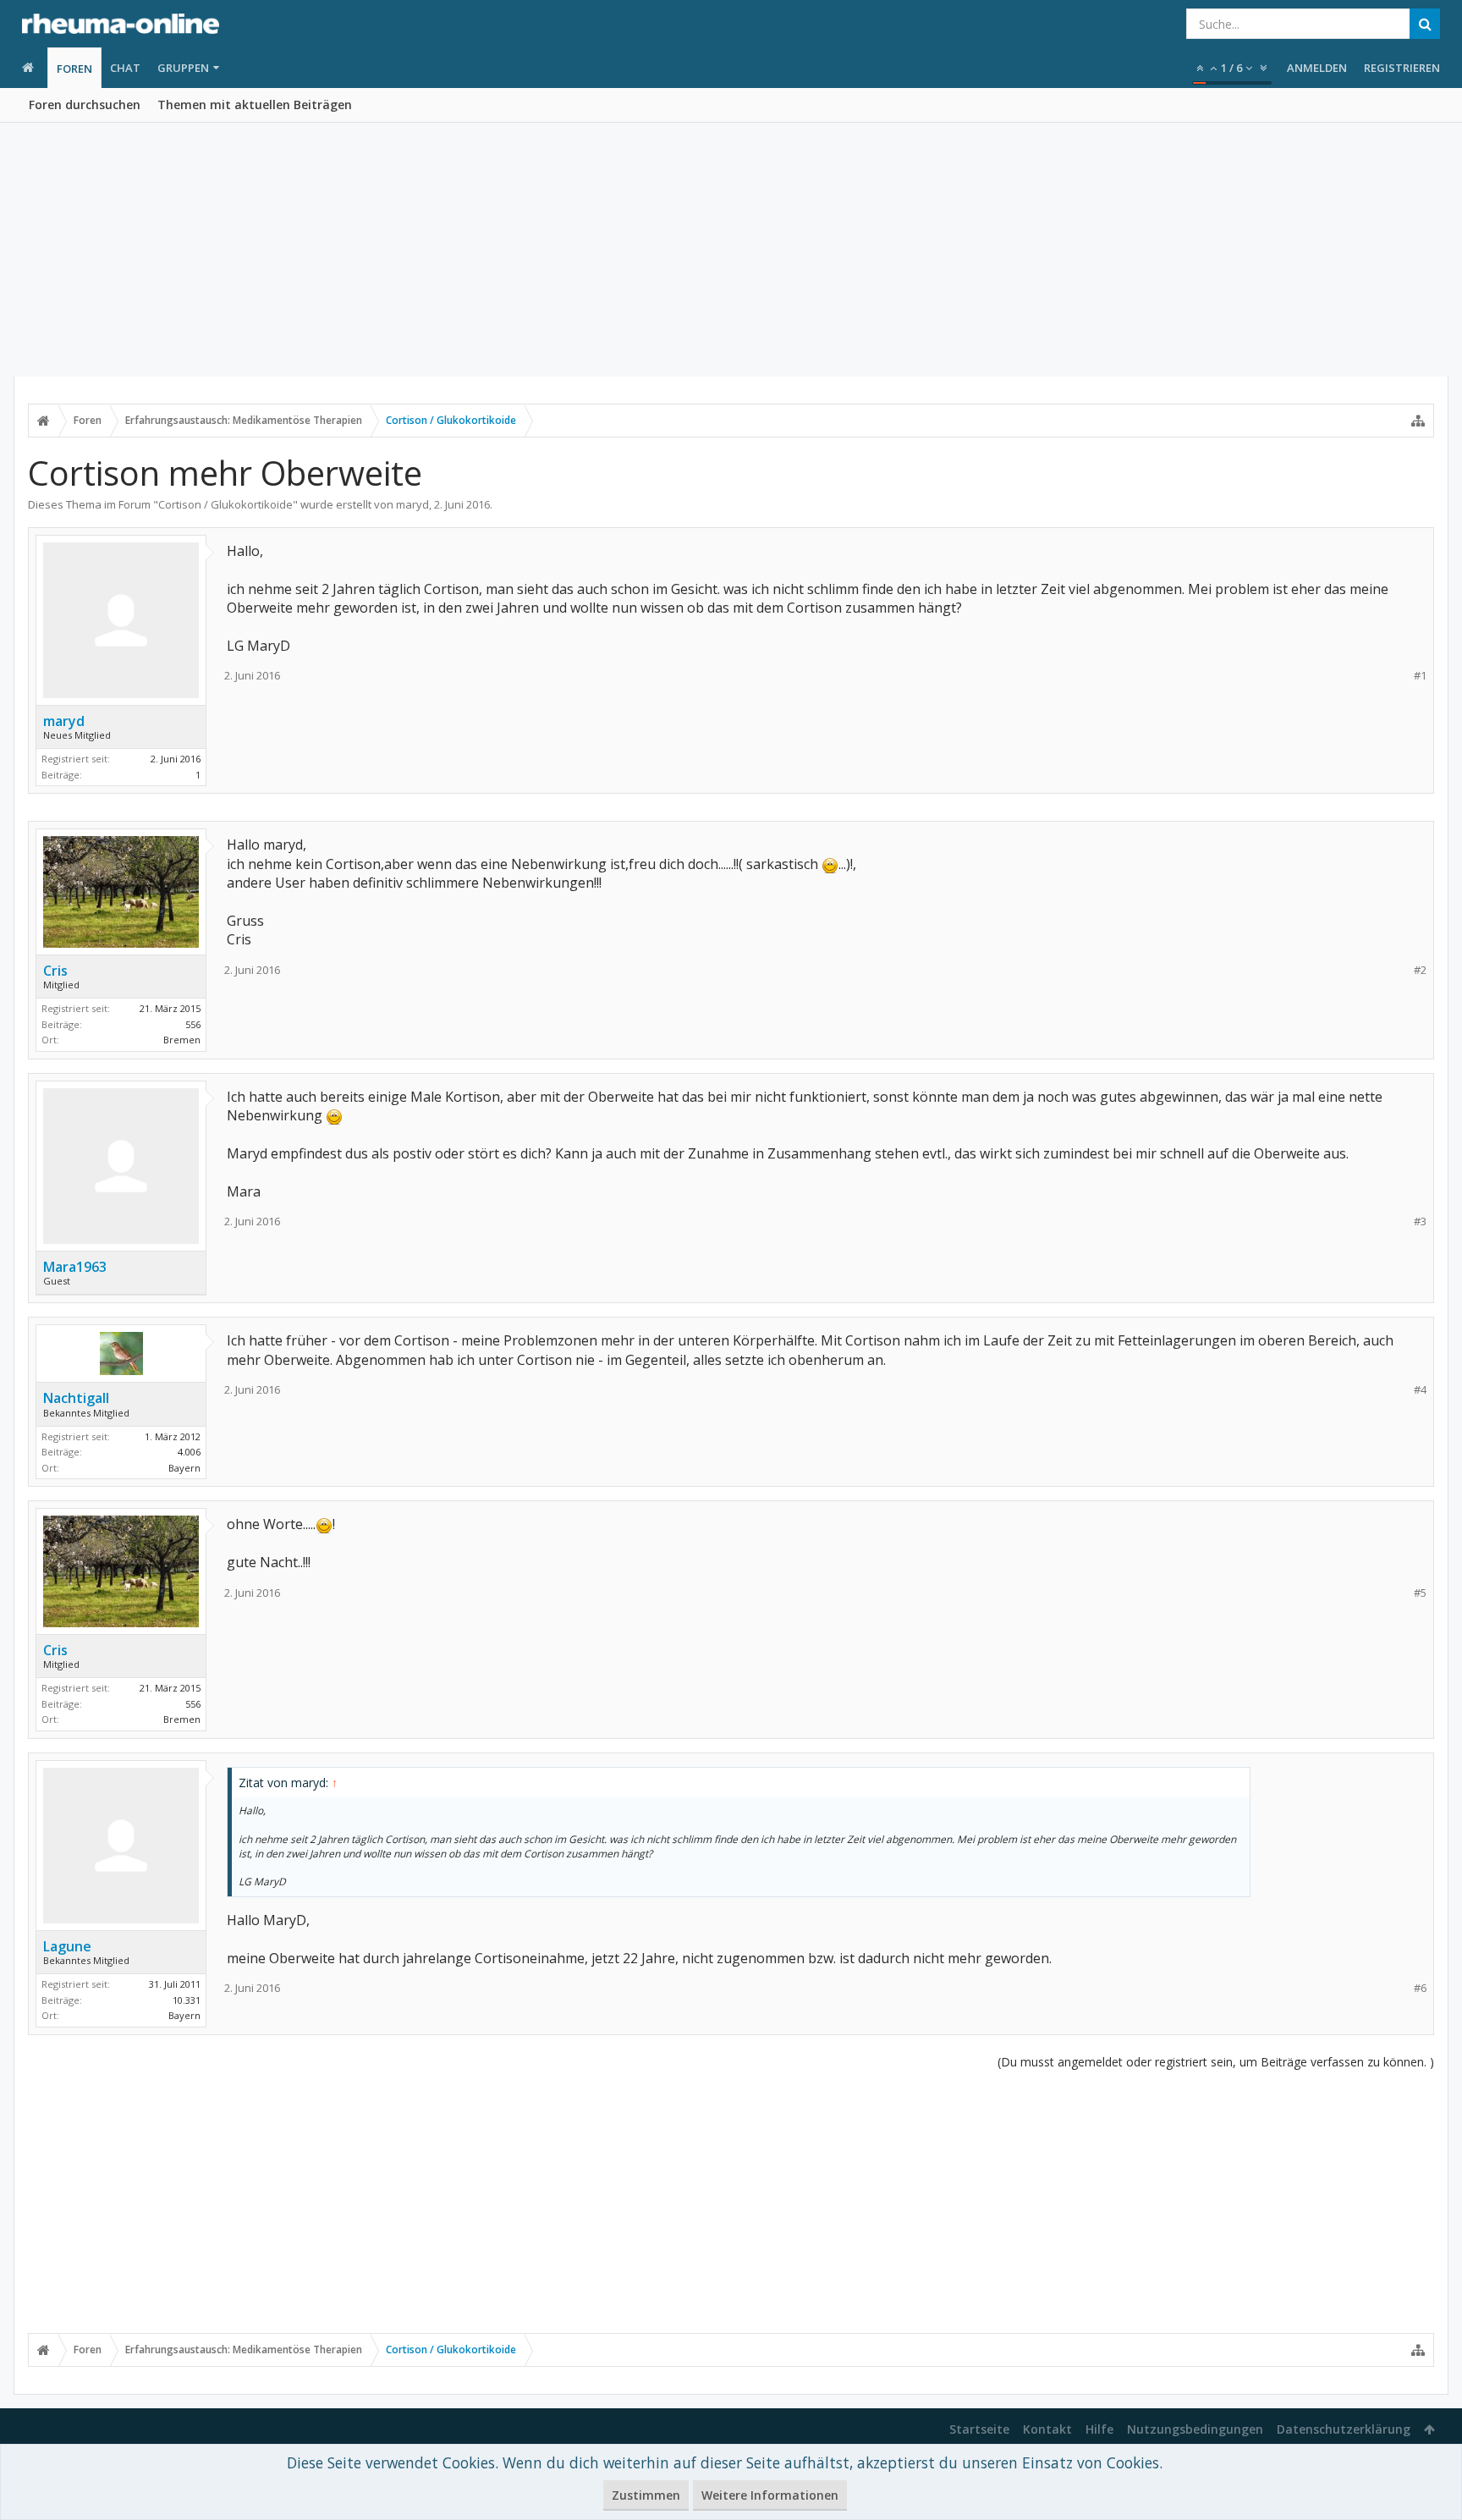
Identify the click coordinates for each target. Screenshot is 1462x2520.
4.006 (189, 1452)
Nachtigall (76, 1398)
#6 (1420, 1988)
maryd (412, 504)
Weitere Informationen (770, 2495)
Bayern (184, 1468)
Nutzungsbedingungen (1195, 2429)
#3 (1420, 1221)
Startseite (979, 2429)
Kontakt (1047, 2429)
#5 (1420, 1593)
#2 (1420, 970)
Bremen (182, 1040)
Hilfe (1099, 2429)
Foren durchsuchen (85, 105)
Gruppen (183, 68)
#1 (1420, 676)
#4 (1420, 1390)
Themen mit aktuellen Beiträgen (255, 105)
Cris (55, 971)
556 (193, 1024)
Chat (125, 68)
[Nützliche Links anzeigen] (1418, 421)
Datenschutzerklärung (1344, 2429)
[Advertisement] (731, 250)
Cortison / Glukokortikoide (225, 504)
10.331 (187, 2000)
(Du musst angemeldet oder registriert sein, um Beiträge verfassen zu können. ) (1216, 2062)
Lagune (67, 1946)
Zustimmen (646, 2495)
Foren (74, 69)
